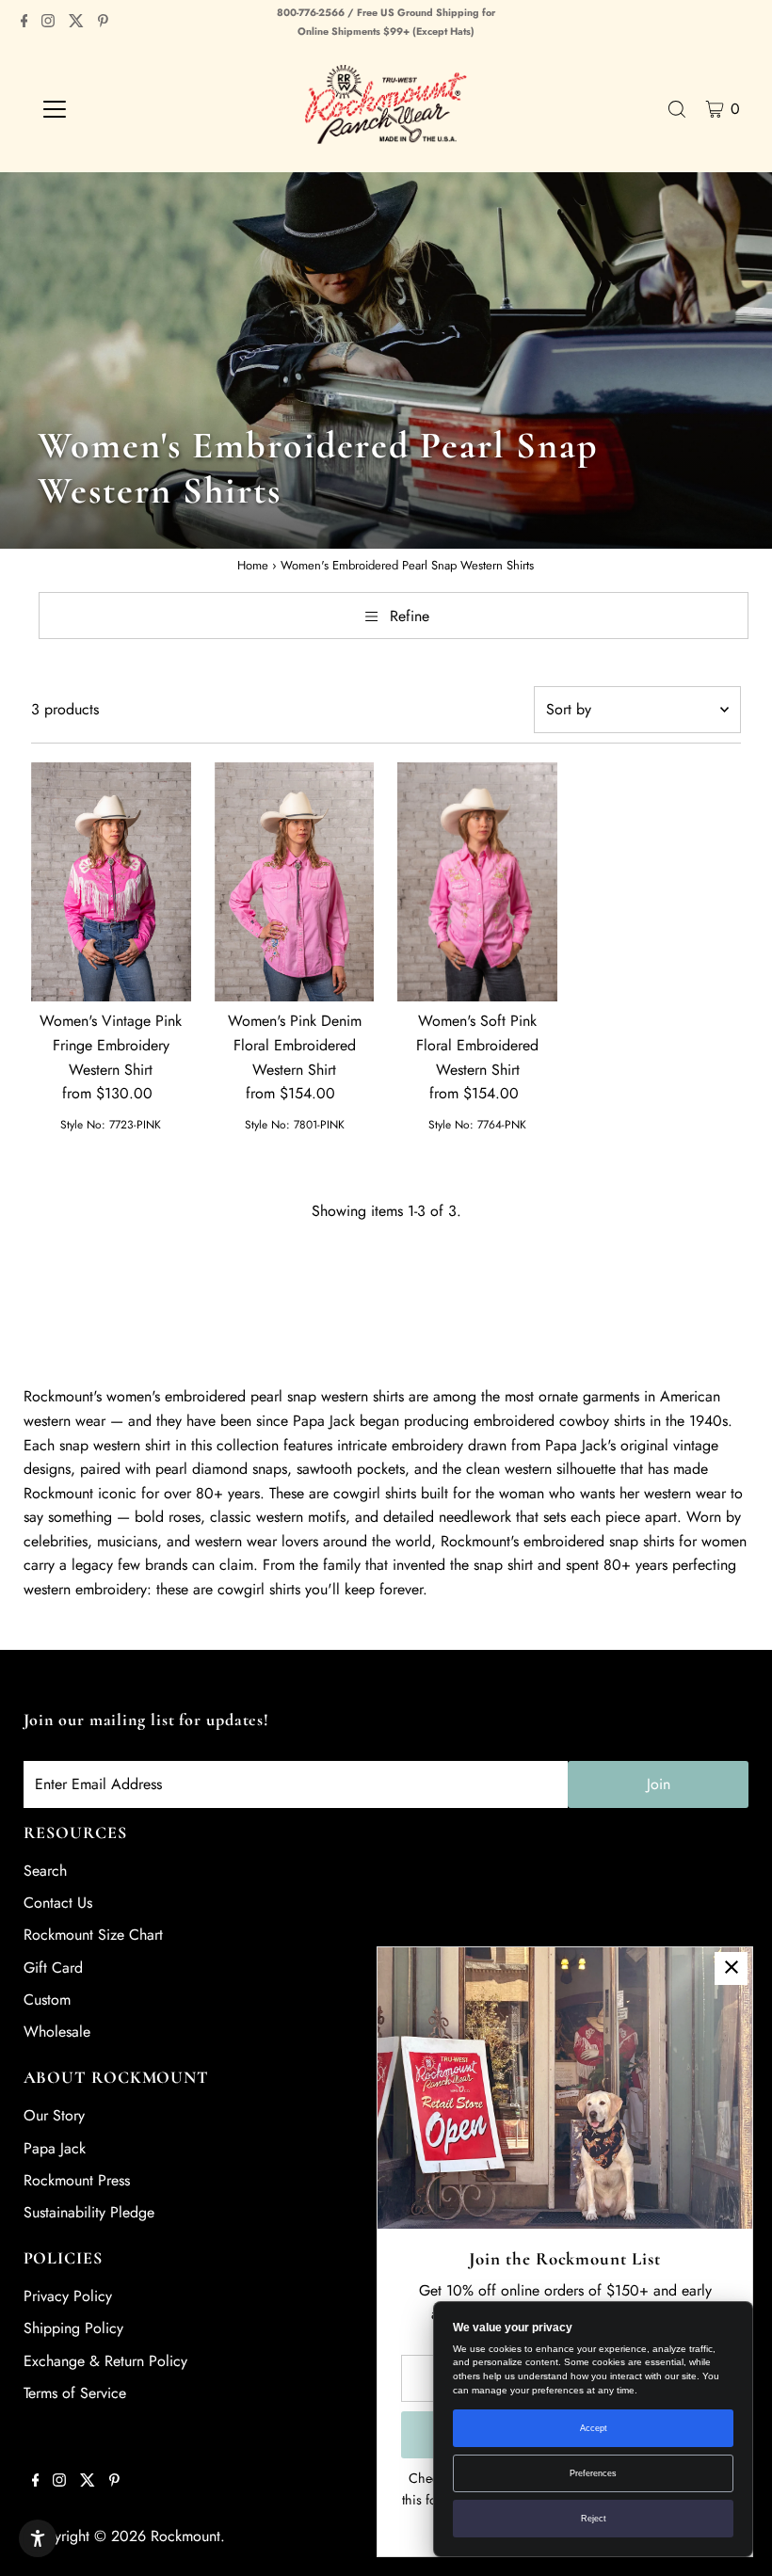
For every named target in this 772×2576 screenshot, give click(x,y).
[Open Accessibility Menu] (38, 2538)
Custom (47, 2000)
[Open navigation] (115, 109)
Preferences (593, 2473)
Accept (594, 2428)
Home (253, 565)
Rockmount (185, 2536)
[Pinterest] (103, 23)
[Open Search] (677, 109)
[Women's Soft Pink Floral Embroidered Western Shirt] (477, 882)
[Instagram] (48, 23)
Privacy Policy (68, 2296)
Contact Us (58, 1903)
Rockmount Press (77, 2180)
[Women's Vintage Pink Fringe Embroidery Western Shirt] (111, 882)
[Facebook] (24, 23)
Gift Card (53, 1968)
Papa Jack (55, 2148)
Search (45, 1871)
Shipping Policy (73, 2328)
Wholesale (57, 2032)
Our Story (54, 2115)
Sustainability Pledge (89, 2212)
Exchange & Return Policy (105, 2361)
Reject (594, 2519)
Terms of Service (75, 2393)
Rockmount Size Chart (93, 1935)
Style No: (83, 1125)
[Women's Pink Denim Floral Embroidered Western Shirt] (295, 882)
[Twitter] (76, 23)
